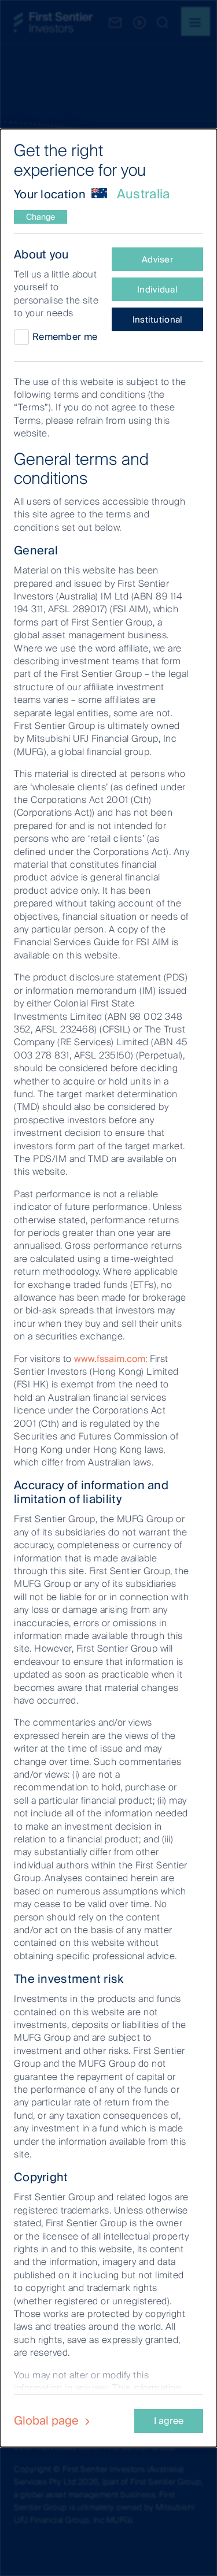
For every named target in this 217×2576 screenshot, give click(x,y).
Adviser (157, 260)
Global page (48, 2420)
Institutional (158, 320)
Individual (157, 290)
